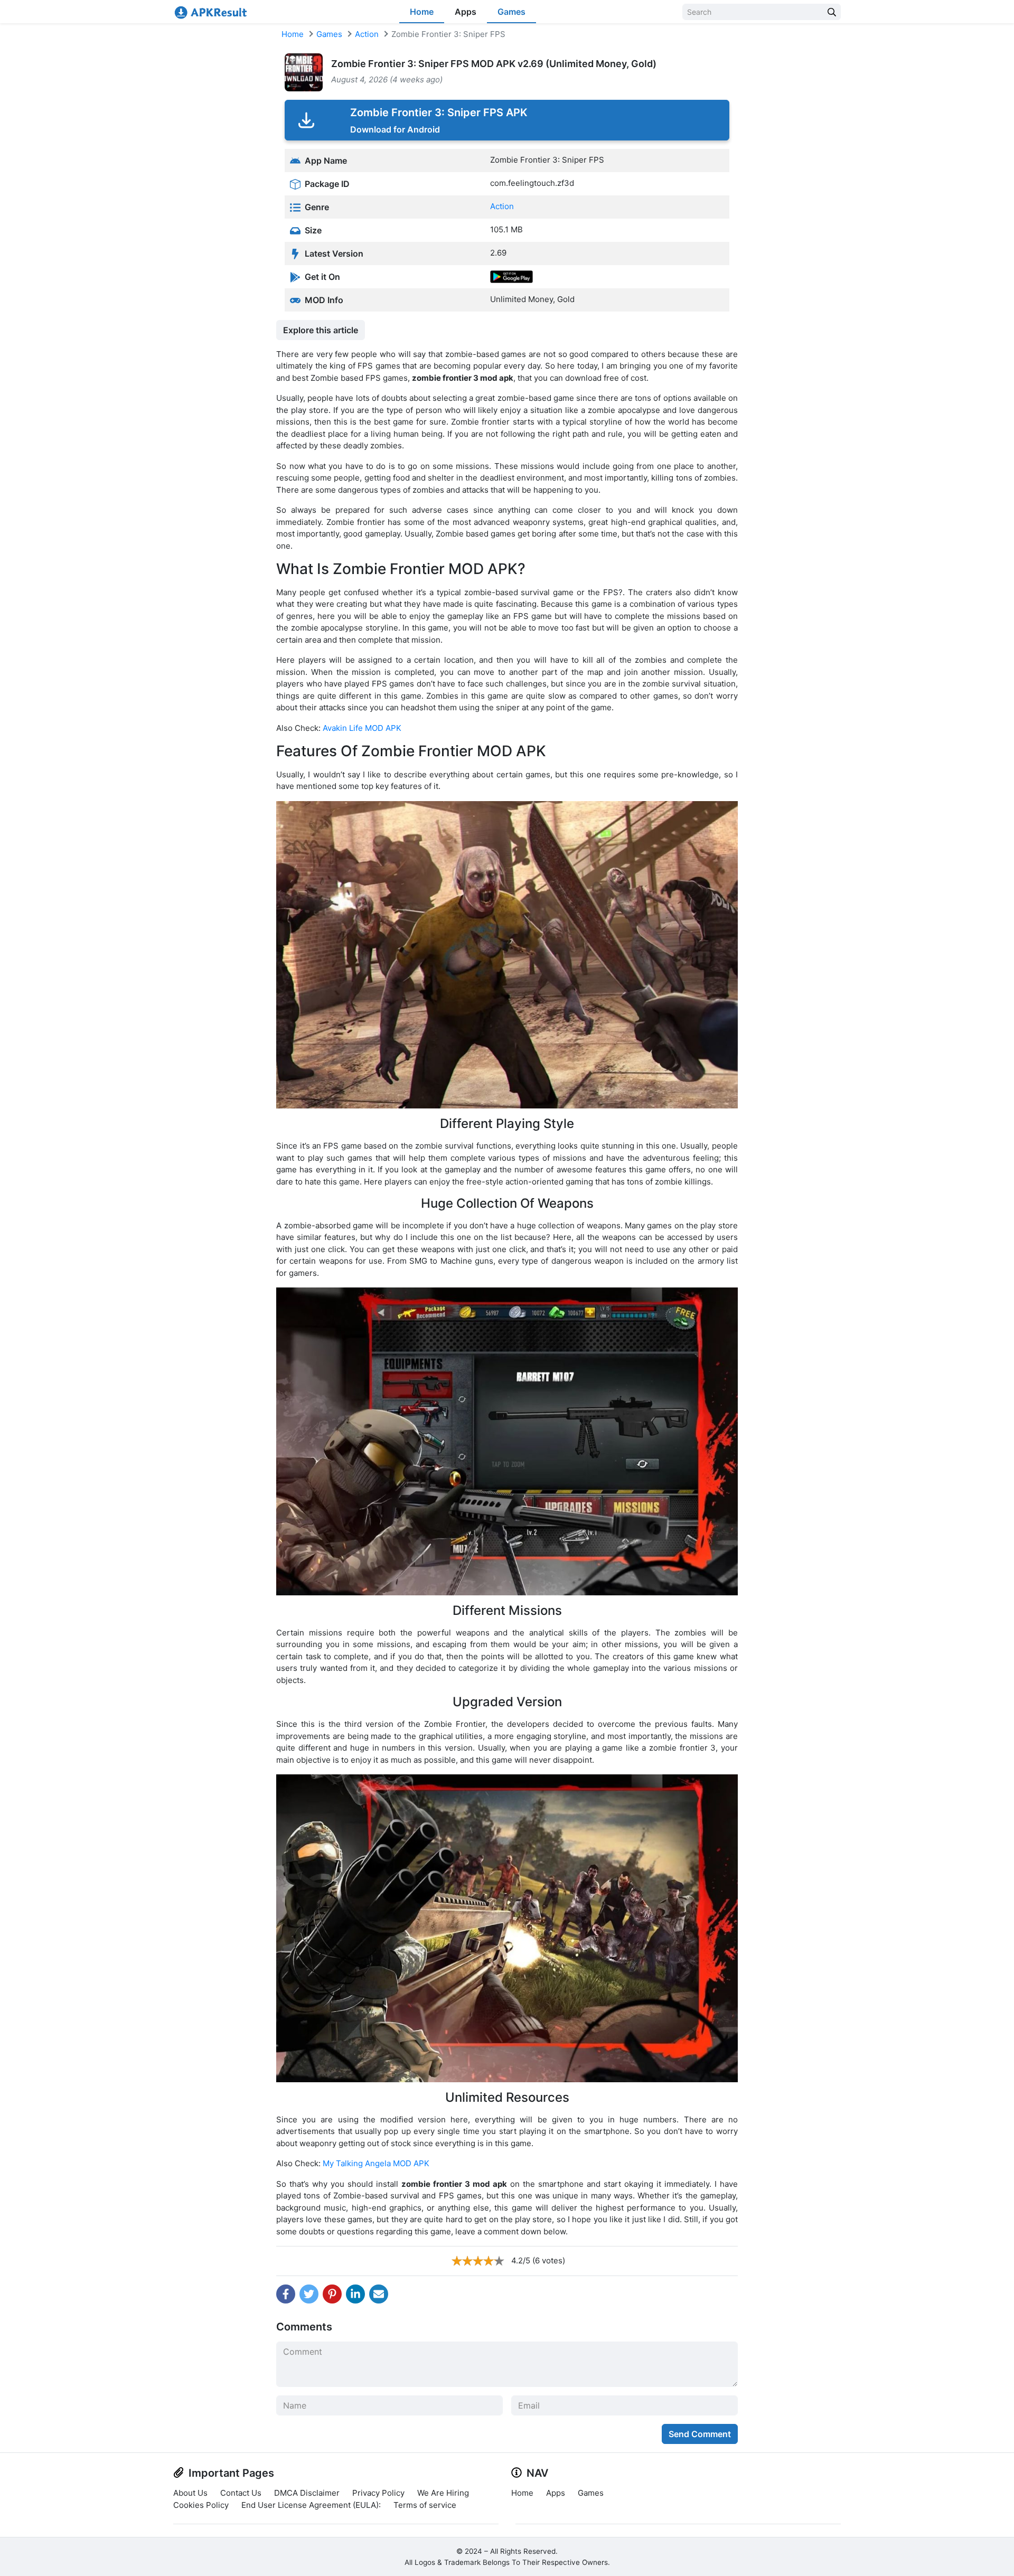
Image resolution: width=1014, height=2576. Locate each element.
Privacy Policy (378, 2493)
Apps (466, 12)
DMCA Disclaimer (307, 2493)
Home (422, 12)
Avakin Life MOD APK (362, 728)
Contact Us (241, 2493)
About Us (190, 2493)
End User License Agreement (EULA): (311, 2505)
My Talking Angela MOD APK (376, 2163)
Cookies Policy (201, 2505)
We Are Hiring (443, 2493)
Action (367, 34)
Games (511, 12)
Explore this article (321, 330)
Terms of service (425, 2505)
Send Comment (700, 2434)
